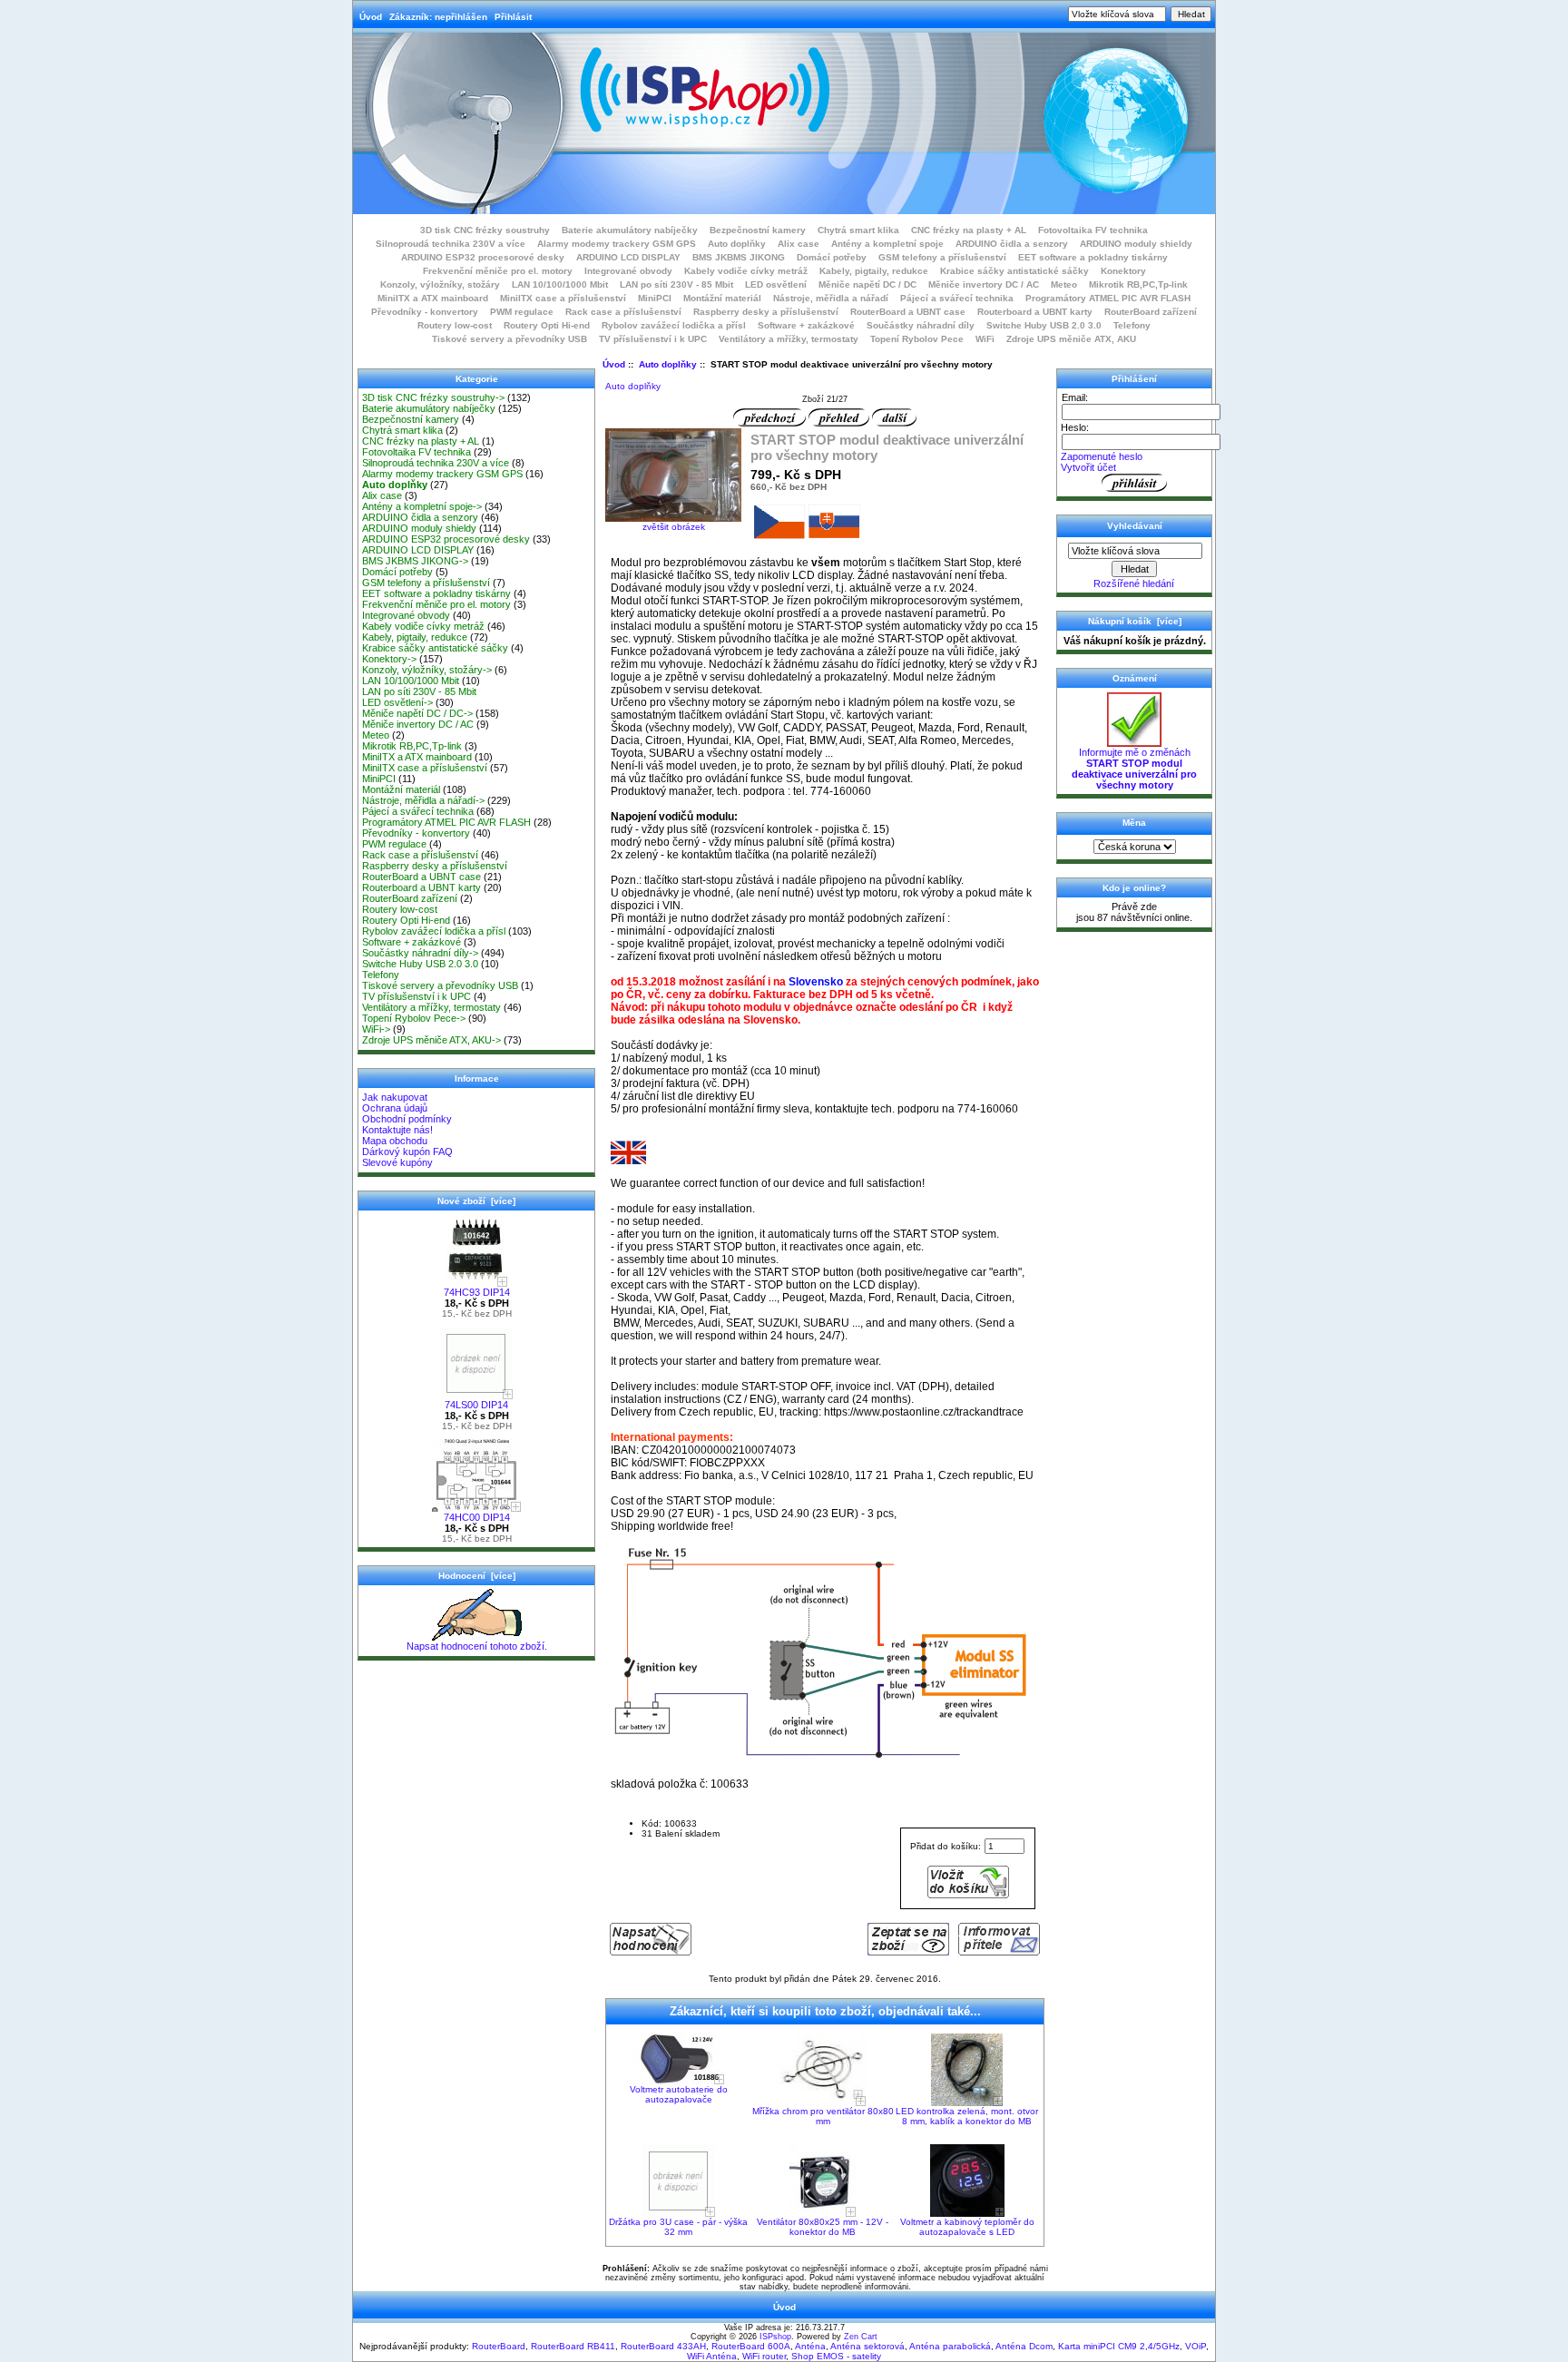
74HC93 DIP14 (477, 1292)
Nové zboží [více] (476, 1201)
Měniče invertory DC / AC (984, 284)
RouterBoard (499, 2346)
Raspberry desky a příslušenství (766, 312)
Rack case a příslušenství (623, 312)
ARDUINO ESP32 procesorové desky (483, 257)
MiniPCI (655, 298)
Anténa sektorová (867, 2346)
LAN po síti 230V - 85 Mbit (676, 284)
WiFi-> (376, 1029)
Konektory (1123, 271)
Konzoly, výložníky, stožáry (440, 284)
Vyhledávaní (1135, 526)
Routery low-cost (455, 325)
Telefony (1132, 325)
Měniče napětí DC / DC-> (417, 713)
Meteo (1064, 284)
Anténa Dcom (1024, 2346)
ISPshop (775, 2337)
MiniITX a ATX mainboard (433, 298)
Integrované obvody (628, 271)
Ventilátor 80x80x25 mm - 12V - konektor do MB (823, 2227)
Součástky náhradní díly (921, 325)
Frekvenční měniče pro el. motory (498, 271)
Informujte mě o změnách (1134, 769)
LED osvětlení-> (397, 702)
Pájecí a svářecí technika (957, 298)
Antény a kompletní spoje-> (422, 506)
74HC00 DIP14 (477, 1517)
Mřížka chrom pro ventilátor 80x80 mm (823, 2116)
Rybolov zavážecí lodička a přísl (674, 325)
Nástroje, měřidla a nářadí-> (423, 800)
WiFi (985, 339)
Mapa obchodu (395, 1141)
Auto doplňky (668, 364)
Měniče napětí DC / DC (867, 284)
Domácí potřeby (832, 257)
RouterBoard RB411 (573, 2346)
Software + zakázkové (806, 325)
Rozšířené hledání (1134, 583)
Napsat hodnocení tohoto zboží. (477, 1646)
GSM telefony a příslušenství (942, 257)
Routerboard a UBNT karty (1035, 312)
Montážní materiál (722, 298)
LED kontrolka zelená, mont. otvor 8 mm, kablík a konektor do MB (967, 2116)
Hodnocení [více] (477, 1576)
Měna (1134, 823)
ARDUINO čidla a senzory (1012, 244)
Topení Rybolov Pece (917, 339)
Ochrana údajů (395, 1108)
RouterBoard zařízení (1151, 312)
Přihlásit (513, 17)
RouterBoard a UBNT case (908, 312)
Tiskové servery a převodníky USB (510, 339)
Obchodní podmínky (407, 1119)
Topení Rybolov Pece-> (414, 1018)
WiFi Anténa (712, 2356)
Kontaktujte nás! (397, 1130)
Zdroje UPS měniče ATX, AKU (1071, 339)
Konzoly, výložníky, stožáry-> (427, 670)
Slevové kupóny (397, 1162)
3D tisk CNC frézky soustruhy (485, 230)
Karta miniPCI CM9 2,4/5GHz (1119, 2346)
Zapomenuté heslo (1102, 456)
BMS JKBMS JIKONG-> (415, 561)
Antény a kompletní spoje (887, 244)
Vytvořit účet (1088, 467)
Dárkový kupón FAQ (407, 1152)
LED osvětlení (776, 284)
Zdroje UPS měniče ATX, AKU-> (431, 1040)
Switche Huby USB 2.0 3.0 (1044, 325)
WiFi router (764, 2356)
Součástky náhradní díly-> (420, 953)
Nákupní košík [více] (1135, 621)
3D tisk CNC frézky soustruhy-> (433, 397)
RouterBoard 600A (751, 2346)
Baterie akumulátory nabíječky (630, 230)
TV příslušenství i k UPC (653, 339)
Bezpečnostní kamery (758, 230)
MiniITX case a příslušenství (563, 298)
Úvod (371, 17)
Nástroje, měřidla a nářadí (831, 298)
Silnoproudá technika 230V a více (451, 244)
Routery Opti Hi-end (547, 325)
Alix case (799, 244)
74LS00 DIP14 (476, 1405)
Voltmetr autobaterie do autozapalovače (679, 2094)
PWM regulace (522, 312)
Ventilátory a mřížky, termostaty (789, 339)
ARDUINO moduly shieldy (1136, 244)
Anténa (810, 2346)
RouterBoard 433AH (663, 2346)
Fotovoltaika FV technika (1093, 230)
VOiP (1196, 2346)
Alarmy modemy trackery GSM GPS (617, 244)
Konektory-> (389, 659)
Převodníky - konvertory (425, 312)
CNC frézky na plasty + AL (969, 230)
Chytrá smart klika (858, 230)
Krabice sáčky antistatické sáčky (1014, 271)
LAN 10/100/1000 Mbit (560, 284)
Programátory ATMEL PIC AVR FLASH (1108, 298)
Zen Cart (861, 2337)
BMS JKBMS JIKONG (739, 257)
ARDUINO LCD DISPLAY (628, 257)
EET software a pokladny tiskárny (1093, 257)
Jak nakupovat (395, 1097)
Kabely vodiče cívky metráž (746, 271)
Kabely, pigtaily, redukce (874, 271)
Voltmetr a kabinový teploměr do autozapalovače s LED (967, 2227)
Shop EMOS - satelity (836, 2356)
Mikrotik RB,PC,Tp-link (1138, 284)
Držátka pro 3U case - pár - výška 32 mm (678, 2227)
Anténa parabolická (950, 2346)
